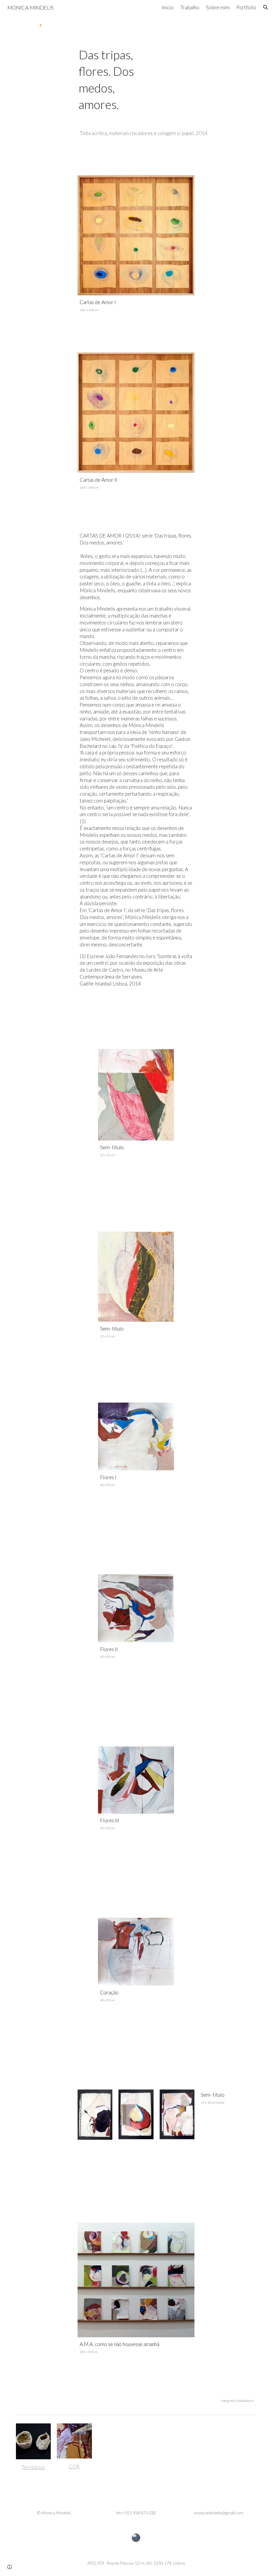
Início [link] (168, 7)
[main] (116, 80)
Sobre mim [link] (218, 7)
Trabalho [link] (190, 7)
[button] (266, 7)
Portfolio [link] (246, 7)
